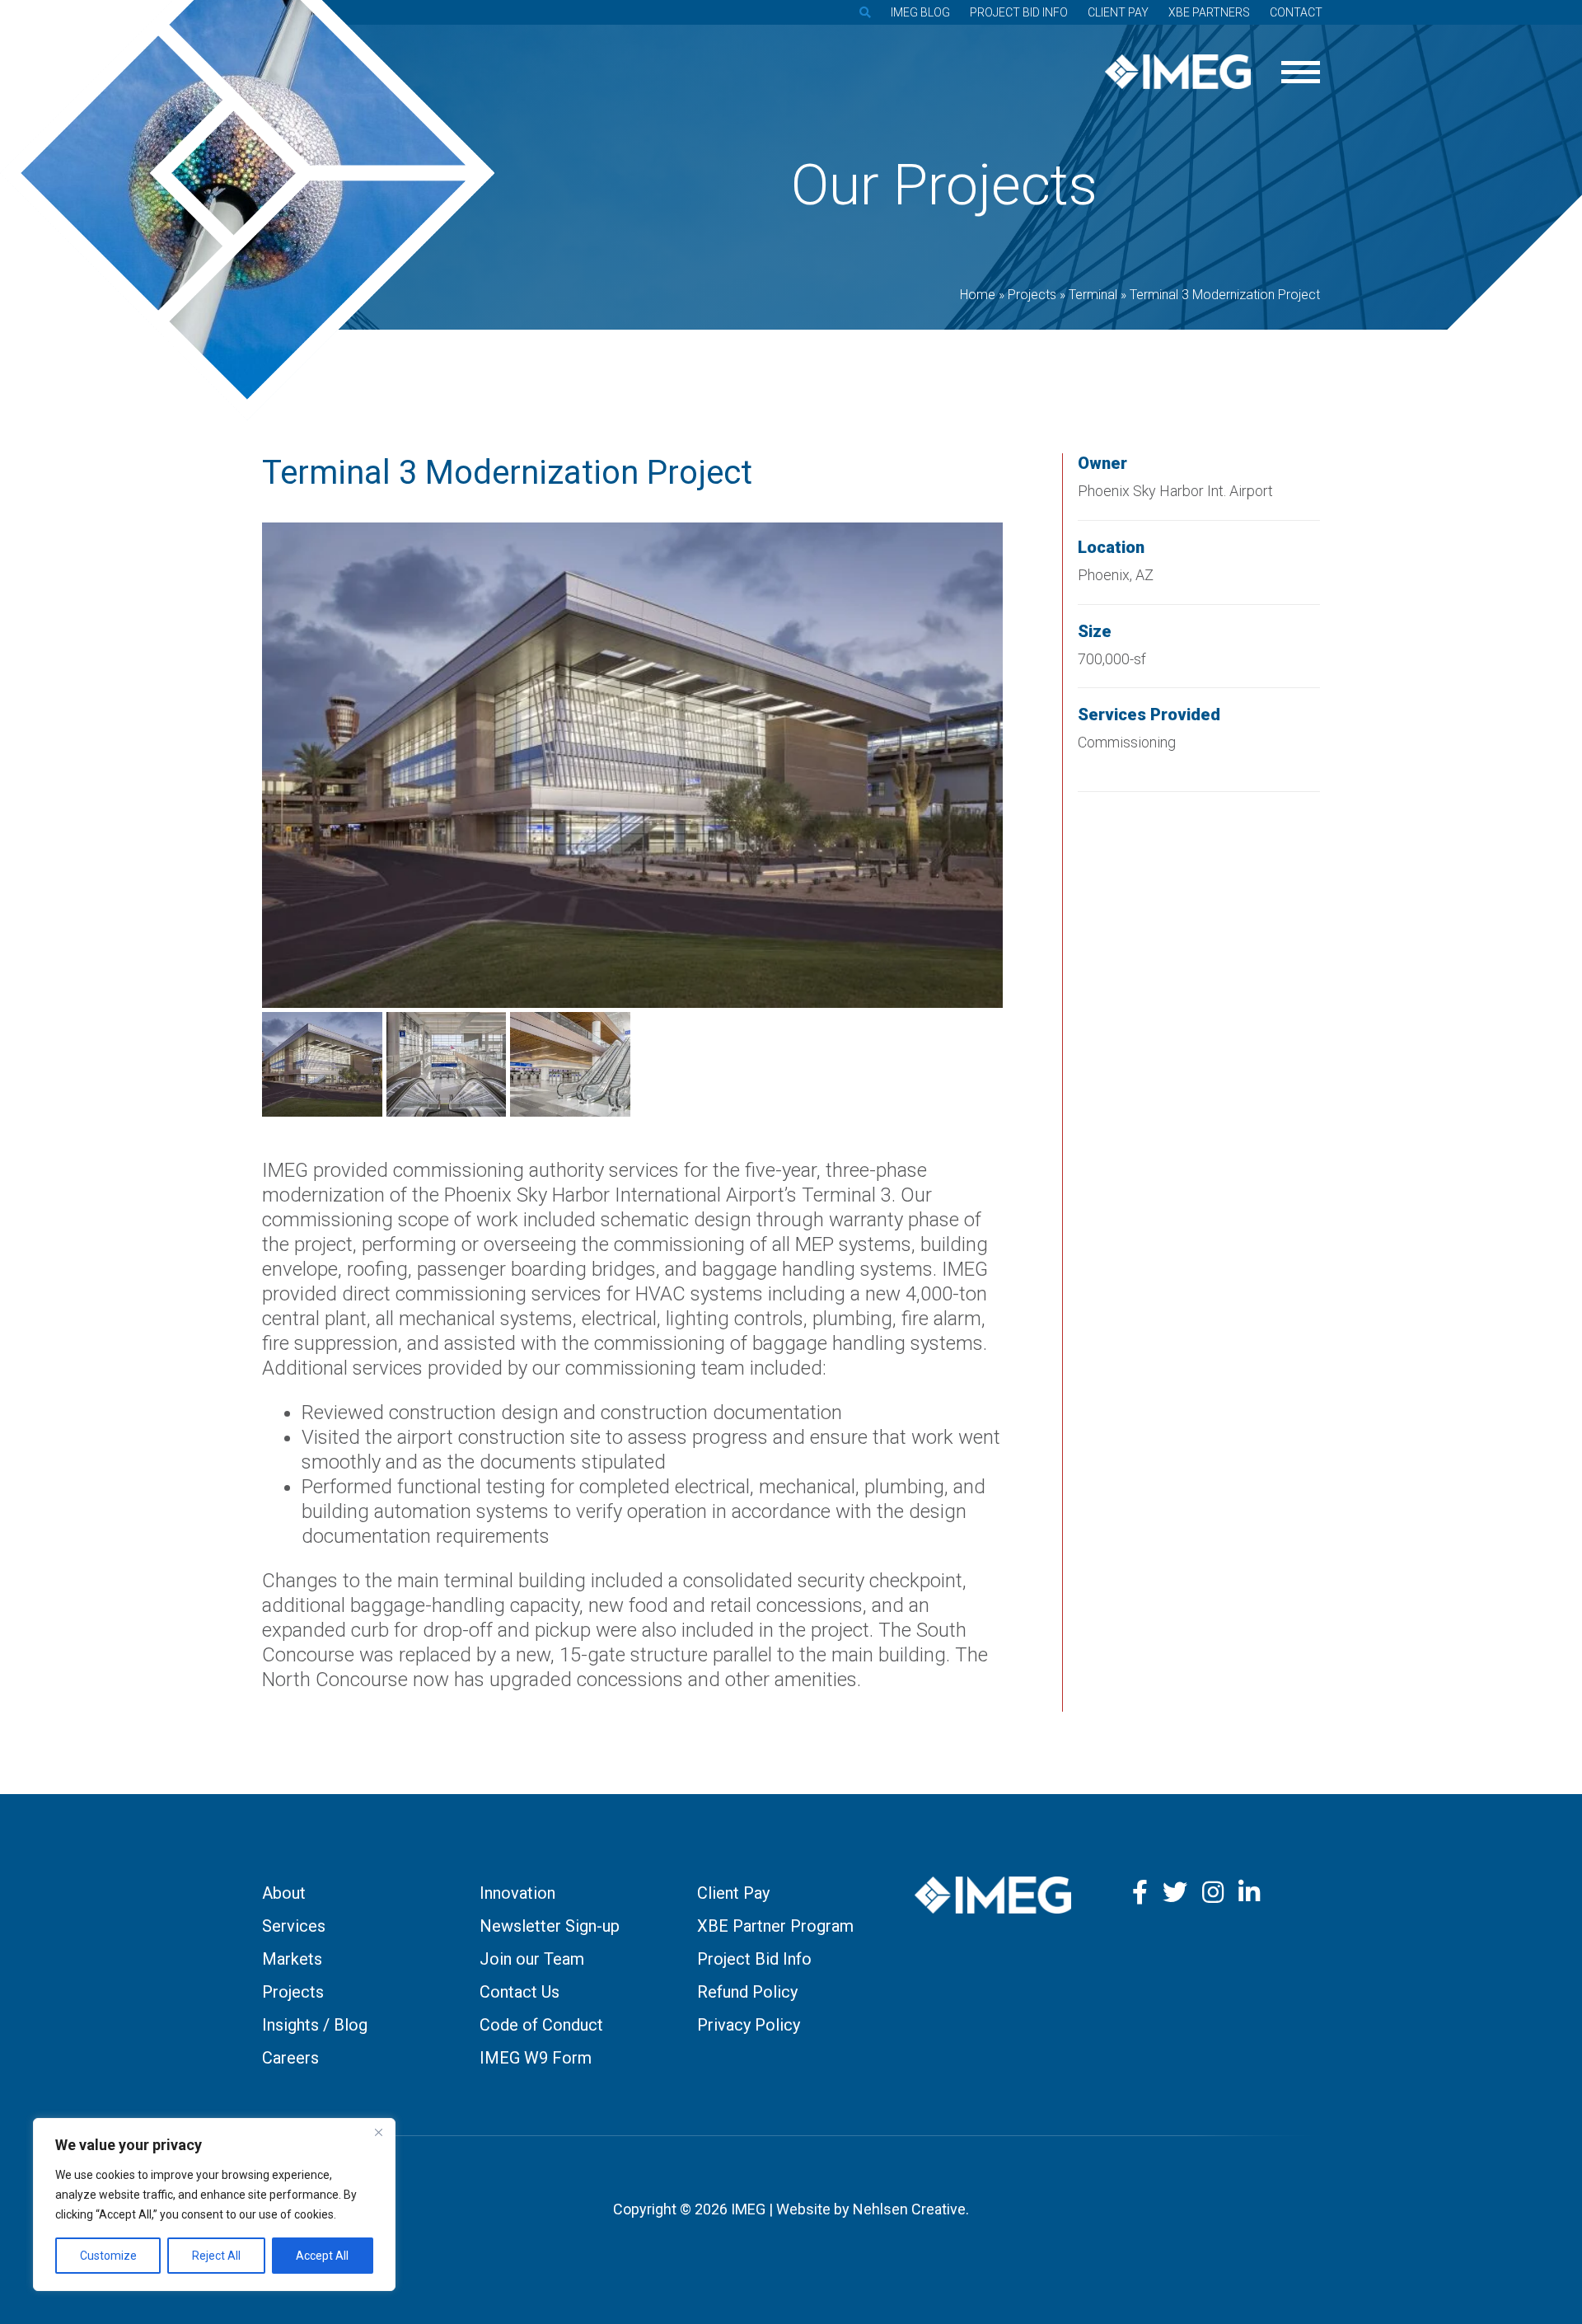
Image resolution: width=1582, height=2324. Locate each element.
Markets (292, 1959)
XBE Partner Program (775, 1926)
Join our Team (532, 1959)
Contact (1296, 12)
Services (294, 1926)
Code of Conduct (541, 2025)
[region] (214, 2205)
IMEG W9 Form (536, 2058)
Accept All (322, 2256)
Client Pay (1118, 12)
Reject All (216, 2256)
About (284, 1893)
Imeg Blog (920, 12)
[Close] (378, 2132)
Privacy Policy (749, 2025)
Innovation (517, 1893)
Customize (108, 2256)
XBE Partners (1209, 12)
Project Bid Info (1019, 12)
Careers (290, 2058)
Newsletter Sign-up (550, 1926)
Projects (293, 1992)
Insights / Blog (315, 2025)
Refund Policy (747, 1992)
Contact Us (520, 1992)
